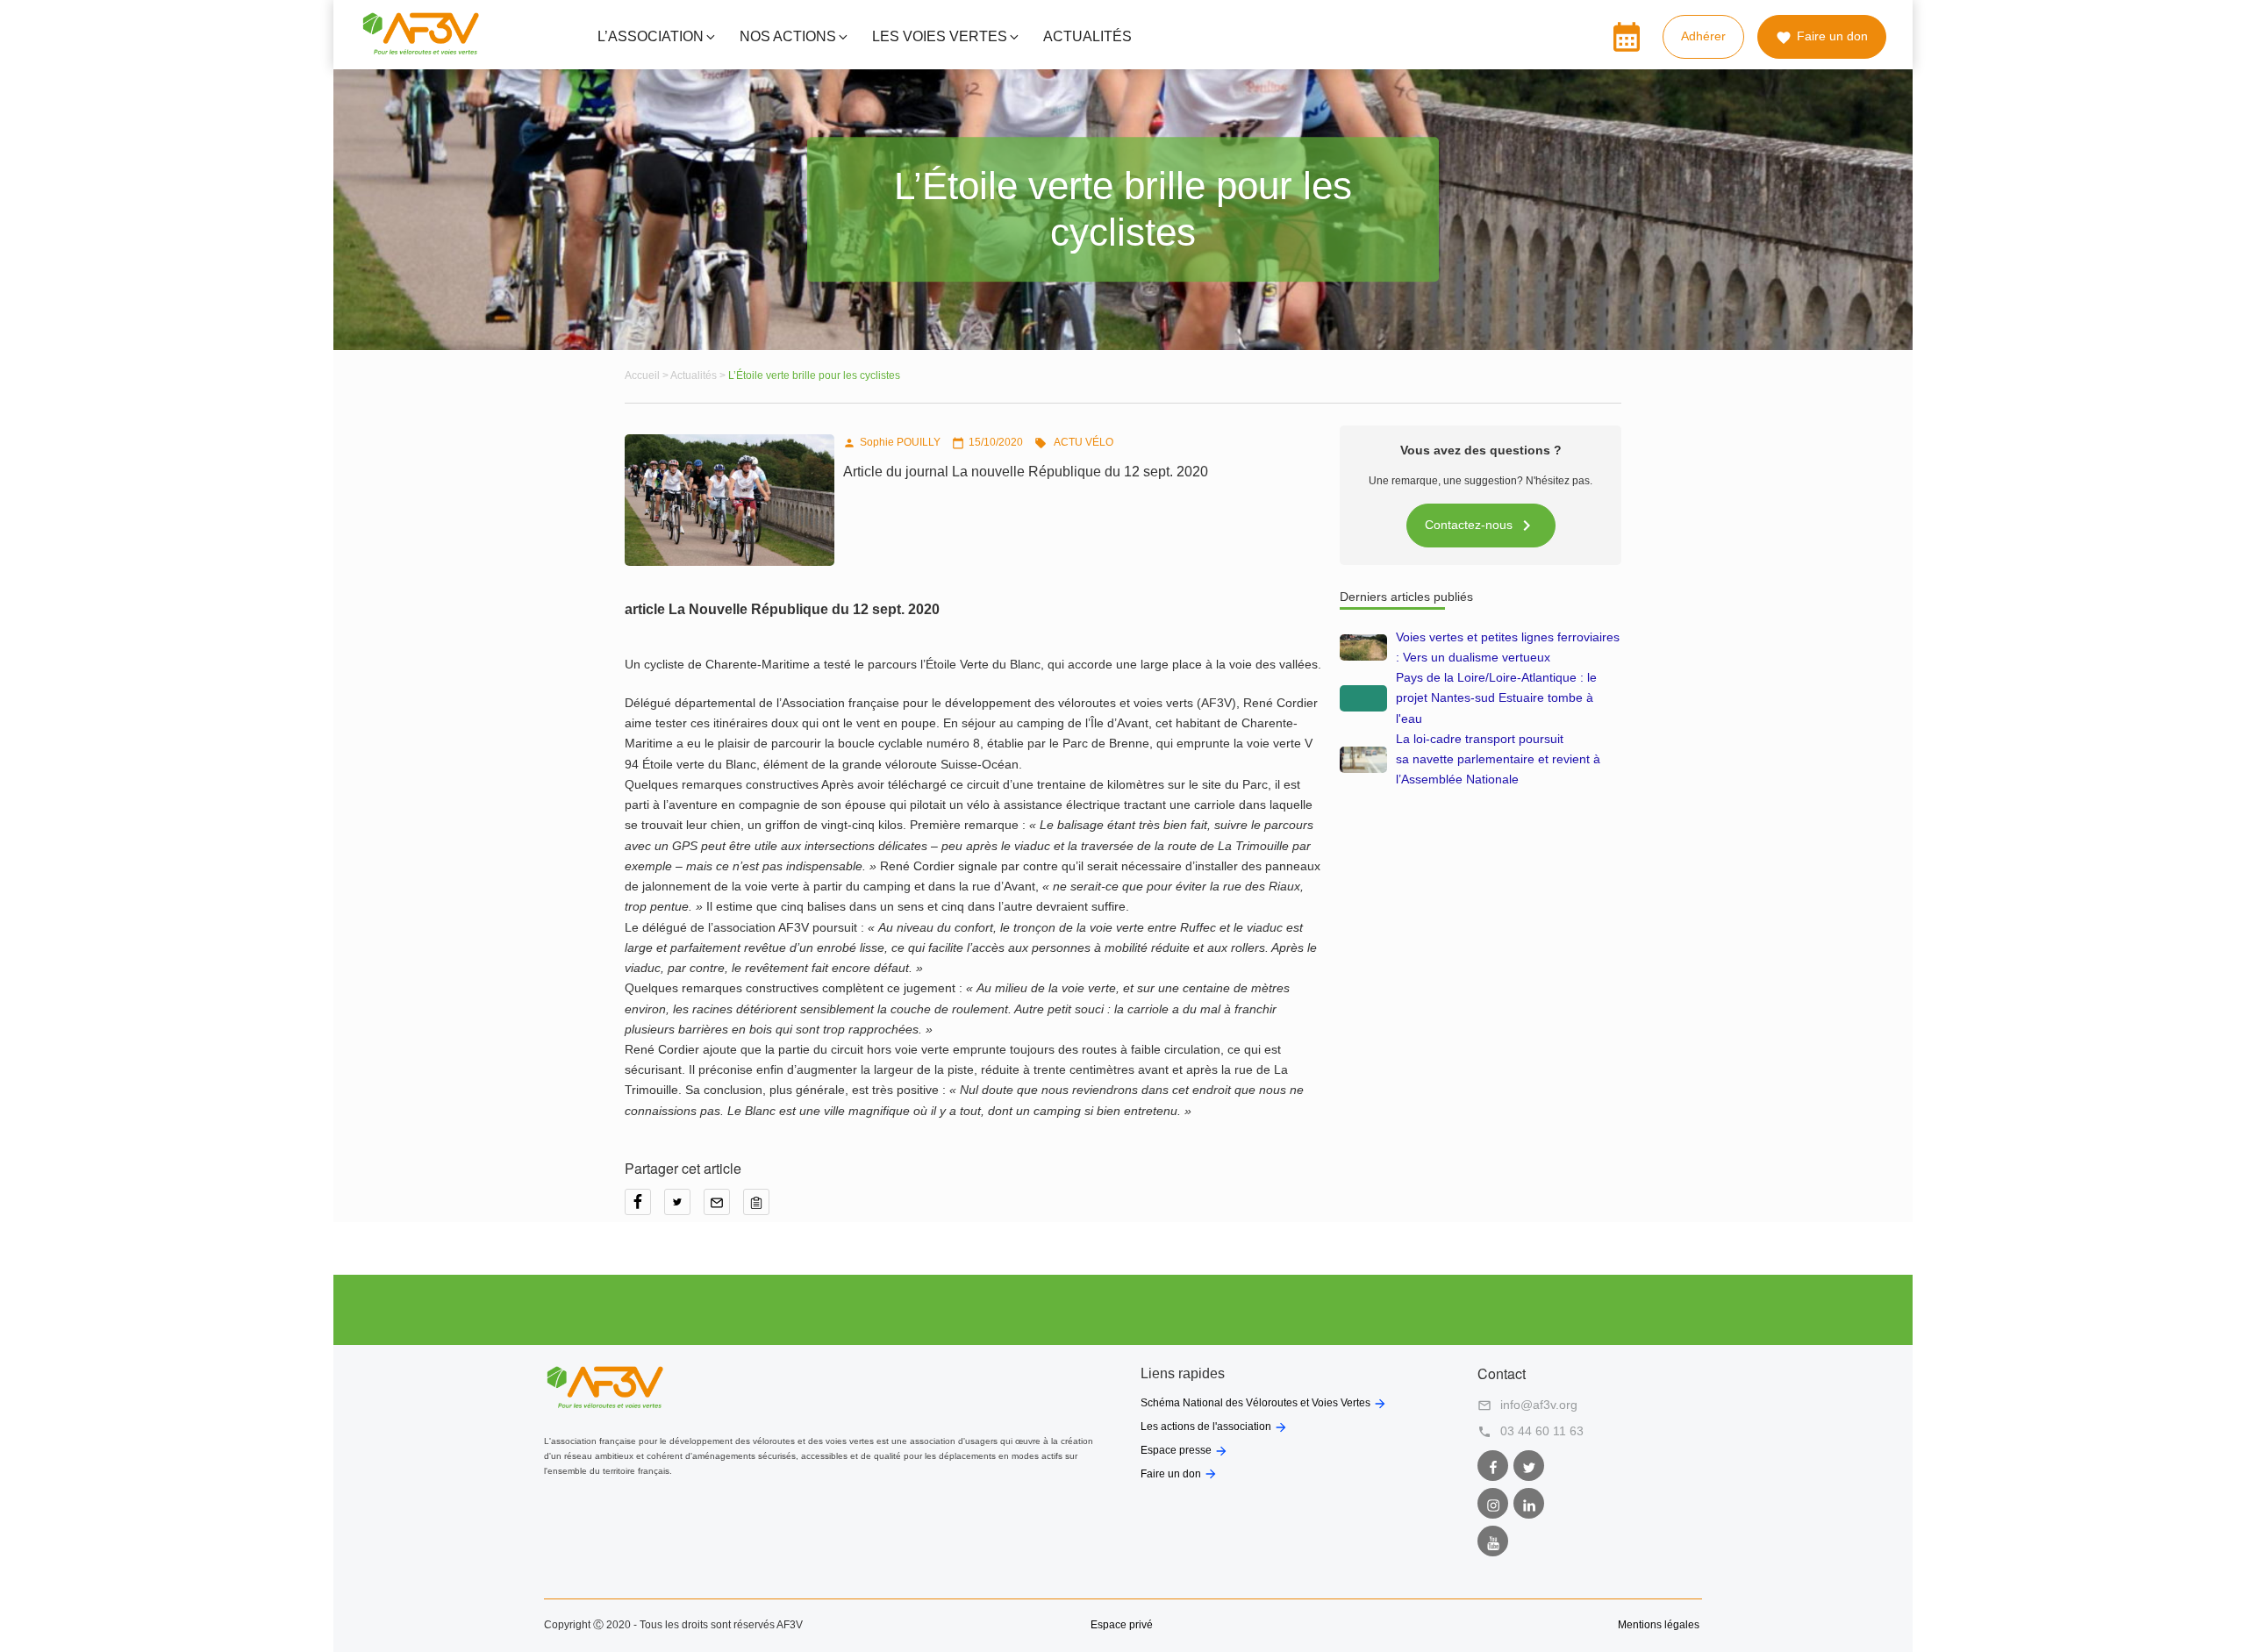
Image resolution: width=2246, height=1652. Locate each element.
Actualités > (699, 375)
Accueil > (647, 375)
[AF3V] (421, 51)
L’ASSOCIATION (651, 36)
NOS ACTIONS (788, 36)
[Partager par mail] (723, 1208)
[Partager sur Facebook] (644, 1208)
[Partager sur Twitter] (684, 1208)
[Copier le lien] (761, 1208)
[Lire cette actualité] (1363, 647)
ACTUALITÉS (1087, 36)
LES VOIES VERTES (940, 36)
